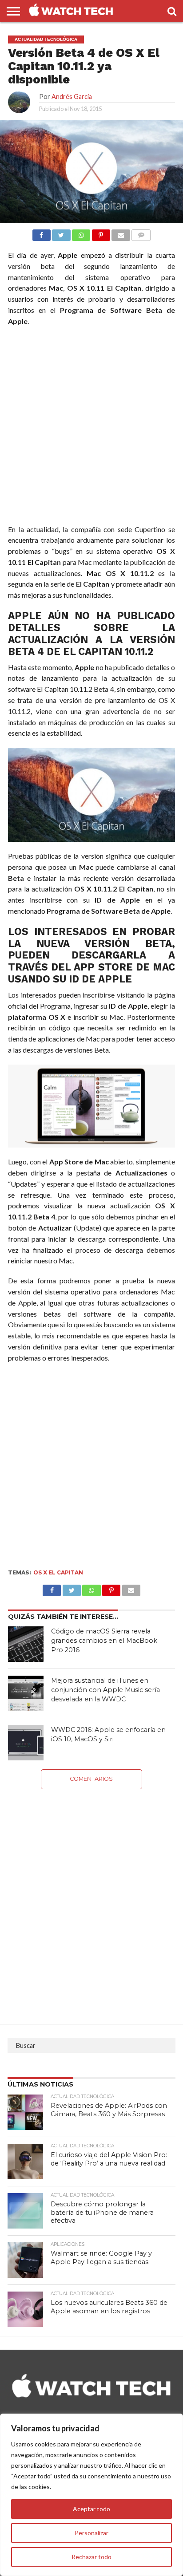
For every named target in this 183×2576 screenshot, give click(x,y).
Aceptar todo (91, 2509)
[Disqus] (91, 1900)
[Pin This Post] (111, 1588)
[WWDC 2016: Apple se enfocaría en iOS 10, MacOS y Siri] (26, 1743)
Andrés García (72, 97)
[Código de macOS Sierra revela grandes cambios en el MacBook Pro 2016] (26, 1644)
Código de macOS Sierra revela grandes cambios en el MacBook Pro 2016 (104, 1640)
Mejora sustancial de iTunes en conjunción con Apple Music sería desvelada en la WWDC (105, 1690)
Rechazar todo (91, 2557)
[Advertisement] (91, 427)
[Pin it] (101, 233)
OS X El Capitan (58, 1572)
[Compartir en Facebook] (42, 233)
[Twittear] (61, 233)
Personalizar (91, 2533)
